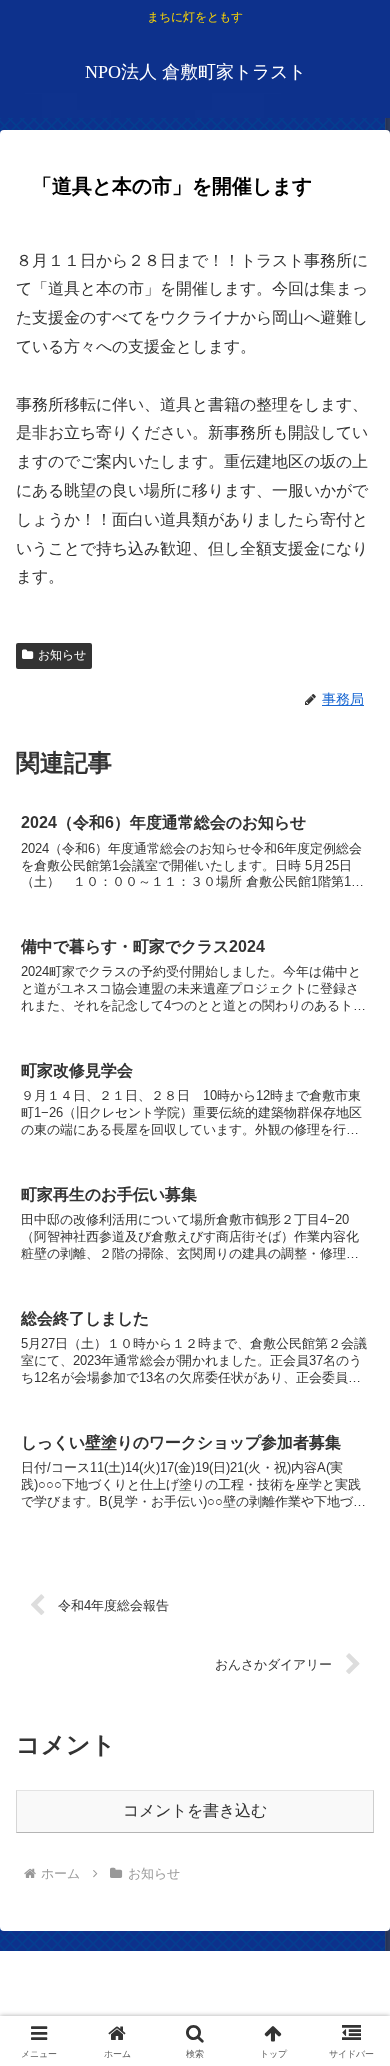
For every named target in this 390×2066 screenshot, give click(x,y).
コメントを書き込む (195, 1810)
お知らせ (62, 655)
